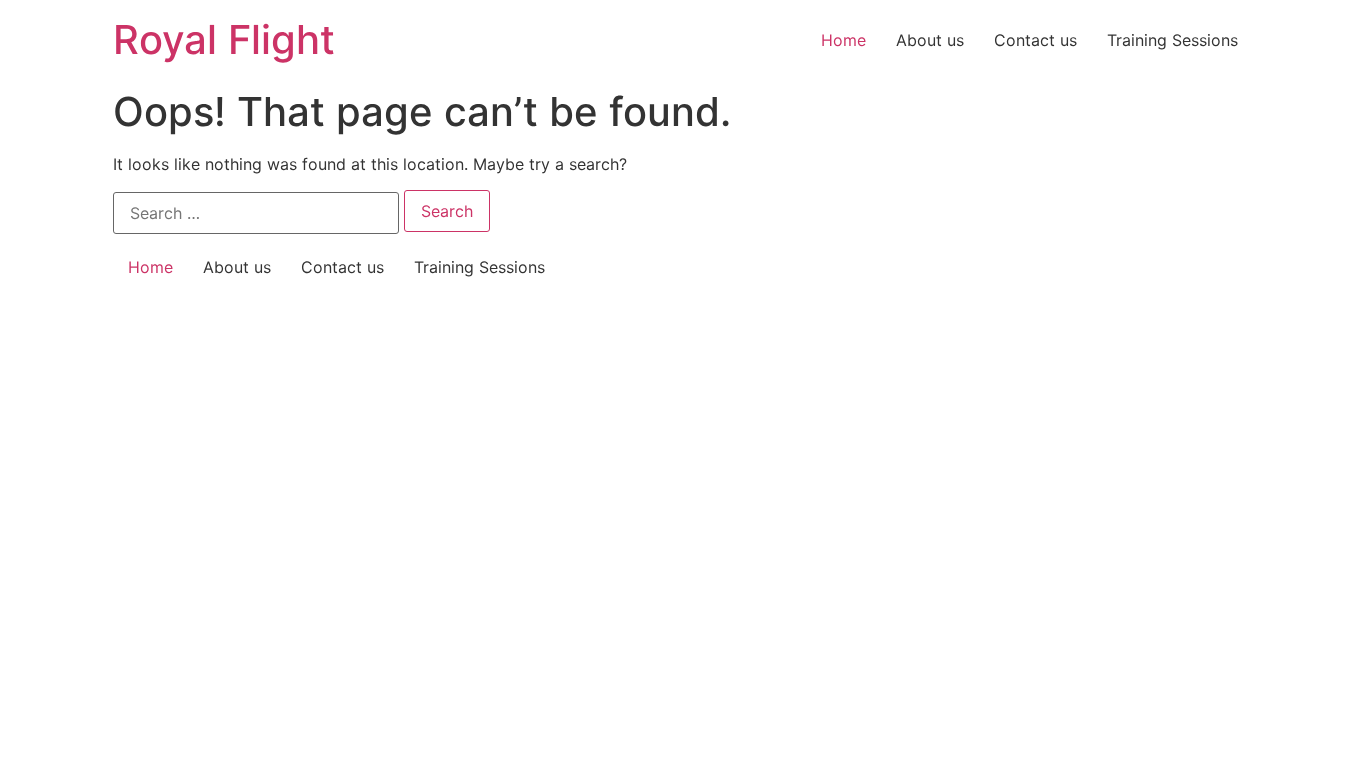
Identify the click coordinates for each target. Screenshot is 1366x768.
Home (843, 40)
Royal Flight (224, 39)
